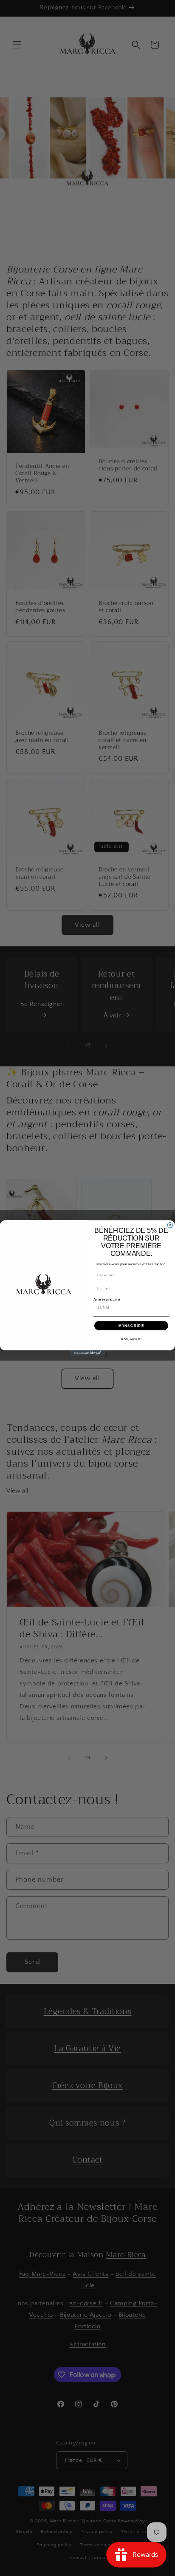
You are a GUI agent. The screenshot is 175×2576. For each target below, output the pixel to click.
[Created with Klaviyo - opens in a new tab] (88, 1353)
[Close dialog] (170, 1225)
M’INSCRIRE (131, 1325)
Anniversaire (107, 1299)
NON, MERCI (131, 1339)
